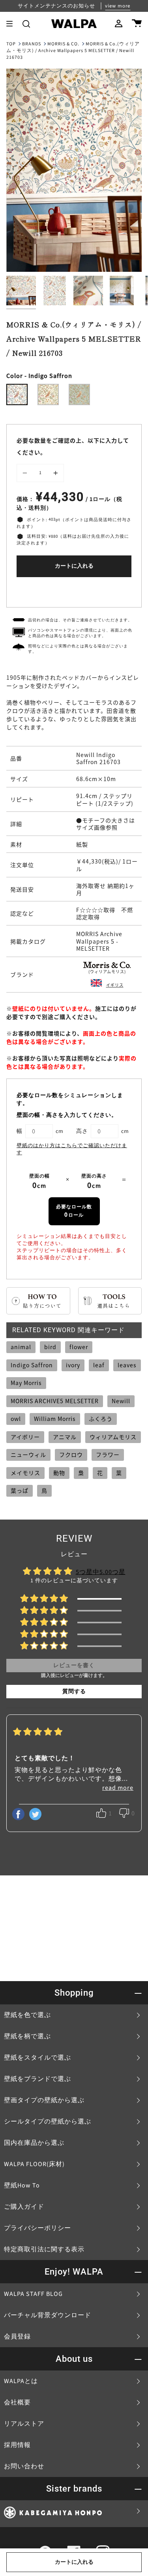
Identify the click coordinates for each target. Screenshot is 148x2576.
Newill (121, 1401)
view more (118, 6)
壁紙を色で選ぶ (27, 2015)
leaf (99, 1365)
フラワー (108, 1454)
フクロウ (71, 1454)
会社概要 (17, 2402)
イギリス (115, 985)
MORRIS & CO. (63, 44)
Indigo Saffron (32, 1365)
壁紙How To (22, 2185)
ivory (73, 1365)
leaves (127, 1365)
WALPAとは (21, 2381)
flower (79, 1347)
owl (16, 1419)
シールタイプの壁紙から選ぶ (48, 2122)
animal (21, 1347)
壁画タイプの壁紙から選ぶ (44, 2100)
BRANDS (32, 44)
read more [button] (118, 1788)
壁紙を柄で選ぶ (27, 2036)
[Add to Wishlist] (74, 590)
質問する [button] (74, 1692)
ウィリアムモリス (113, 1437)
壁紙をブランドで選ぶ (37, 2079)
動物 (59, 1473)
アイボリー (25, 1437)
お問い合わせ (24, 2466)
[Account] (119, 24)
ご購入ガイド (24, 2207)
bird (50, 1347)
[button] (26, 24)
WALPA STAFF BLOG (33, 2294)
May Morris (26, 1383)
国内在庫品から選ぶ (34, 2143)
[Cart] (137, 24)
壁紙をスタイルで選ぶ (37, 2058)
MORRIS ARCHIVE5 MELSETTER (55, 1401)
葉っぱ (20, 1490)
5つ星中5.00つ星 (101, 1572)
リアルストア (24, 2424)
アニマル (65, 1437)
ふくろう (101, 1419)
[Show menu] (12, 24)
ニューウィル (28, 1454)
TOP (11, 44)
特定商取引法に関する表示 (44, 2249)
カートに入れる (74, 566)
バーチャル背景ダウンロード (48, 2315)
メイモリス (25, 1473)
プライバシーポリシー (37, 2228)
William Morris (55, 1419)
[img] (38, 1733)
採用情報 (17, 2445)
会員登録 (17, 2337)
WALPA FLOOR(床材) (34, 2164)
